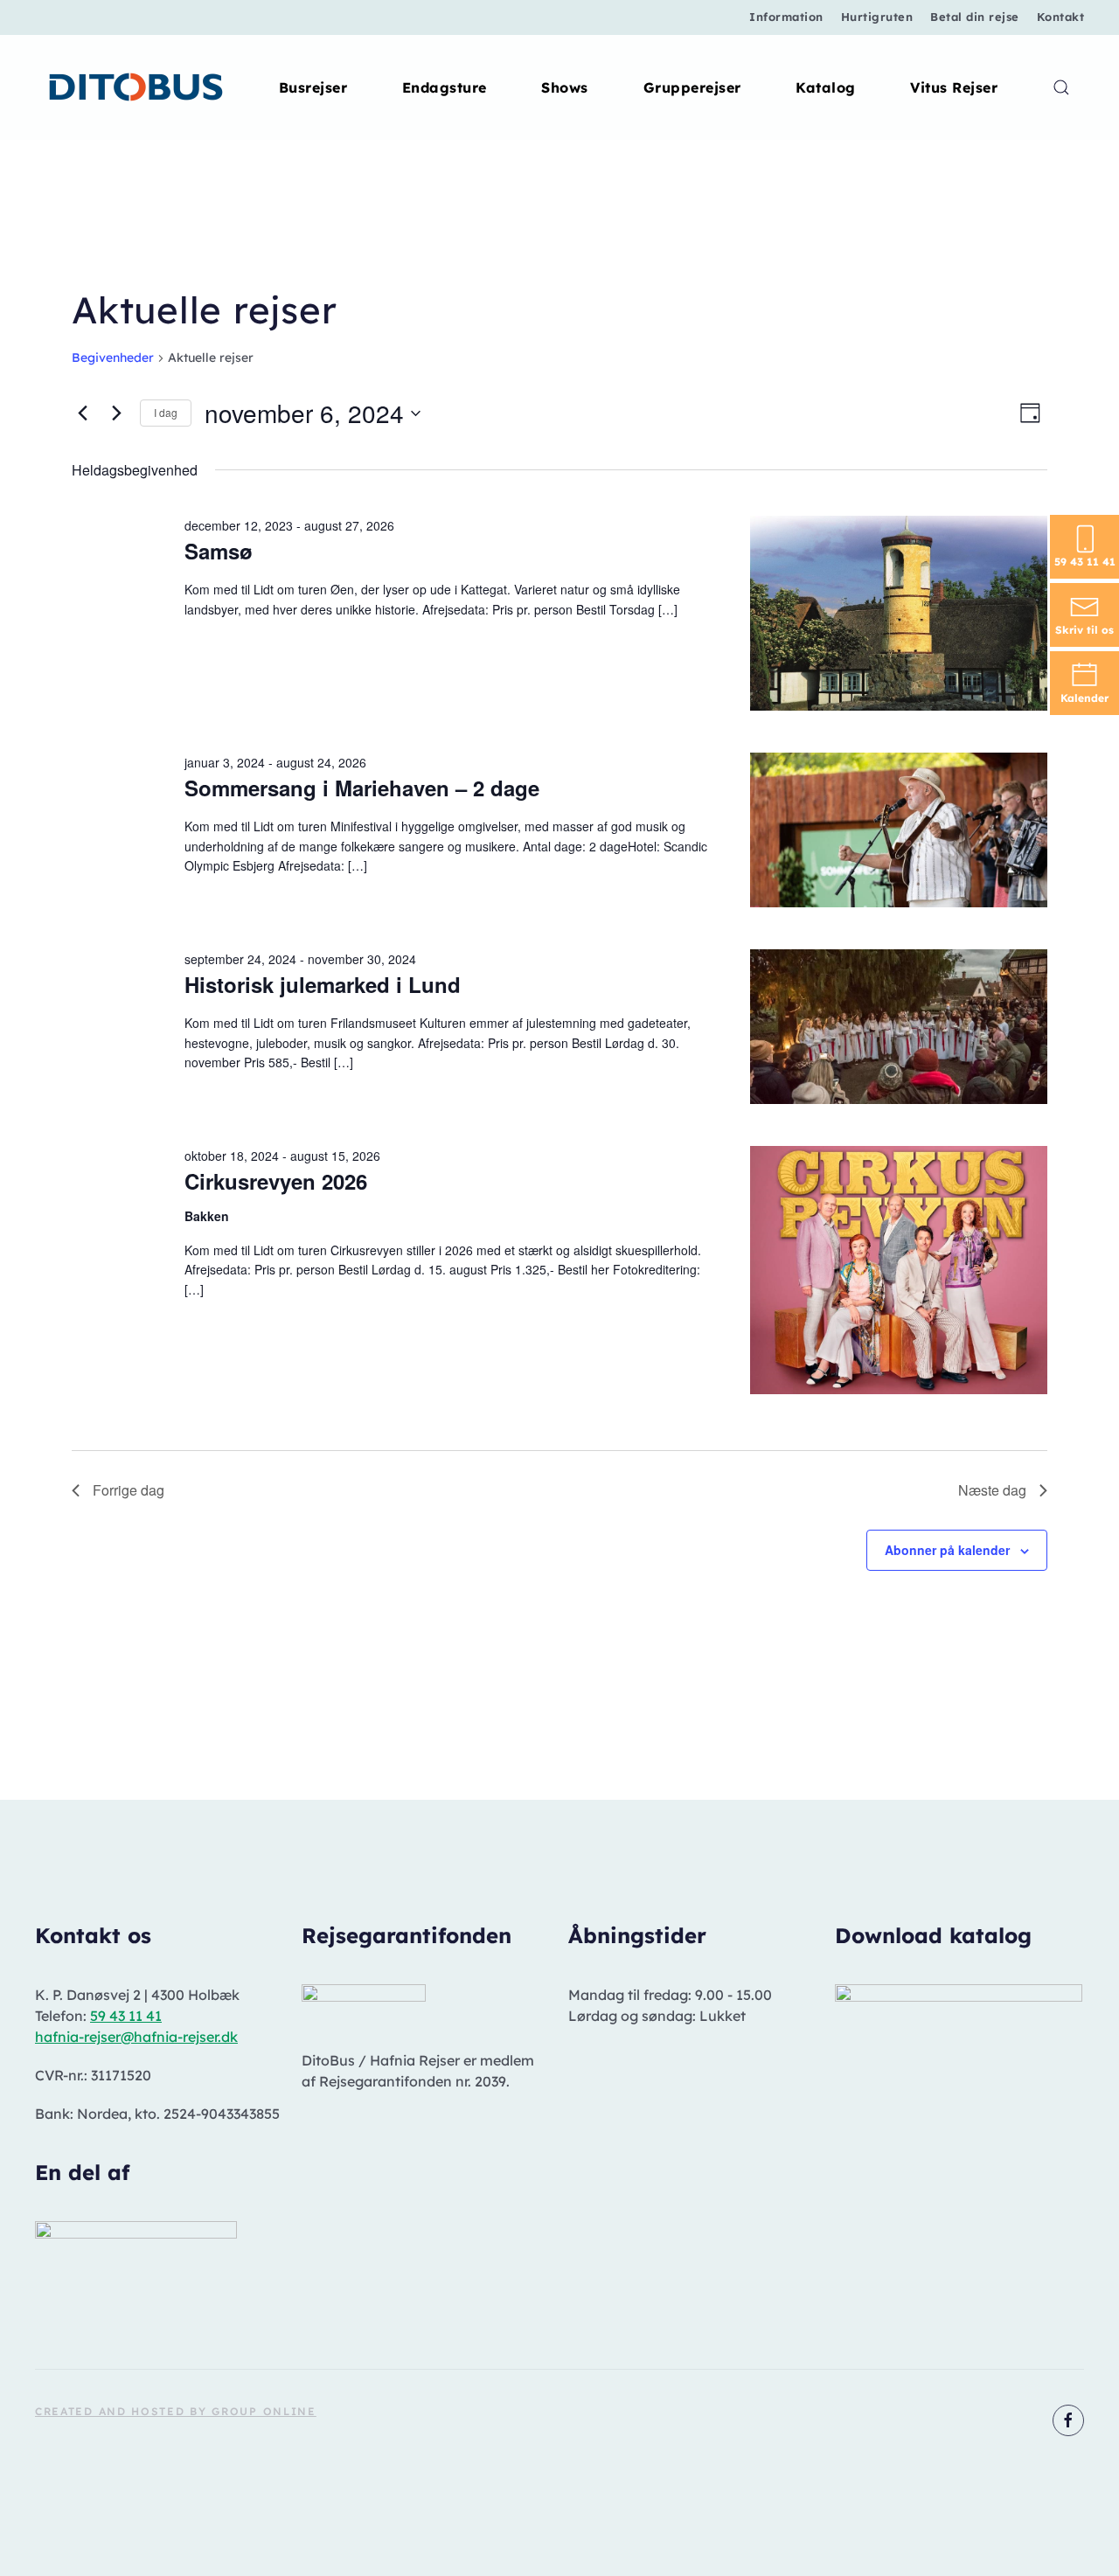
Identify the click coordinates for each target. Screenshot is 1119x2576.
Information (786, 17)
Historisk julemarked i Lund (323, 984)
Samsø (219, 551)
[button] (1061, 87)
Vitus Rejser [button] (954, 87)
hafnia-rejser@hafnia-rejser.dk (136, 2037)
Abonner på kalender (947, 1550)
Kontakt (1061, 17)
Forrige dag (129, 1490)
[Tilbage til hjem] (137, 87)
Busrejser (313, 87)
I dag (166, 412)
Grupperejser (692, 87)
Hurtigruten (877, 17)
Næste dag (992, 1490)
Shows (565, 87)
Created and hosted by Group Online (176, 2411)
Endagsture (445, 87)
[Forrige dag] (82, 413)
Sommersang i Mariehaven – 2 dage (362, 788)
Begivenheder (113, 358)
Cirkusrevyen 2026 (276, 1181)
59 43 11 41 (126, 2016)
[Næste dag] (116, 413)
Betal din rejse (975, 17)
